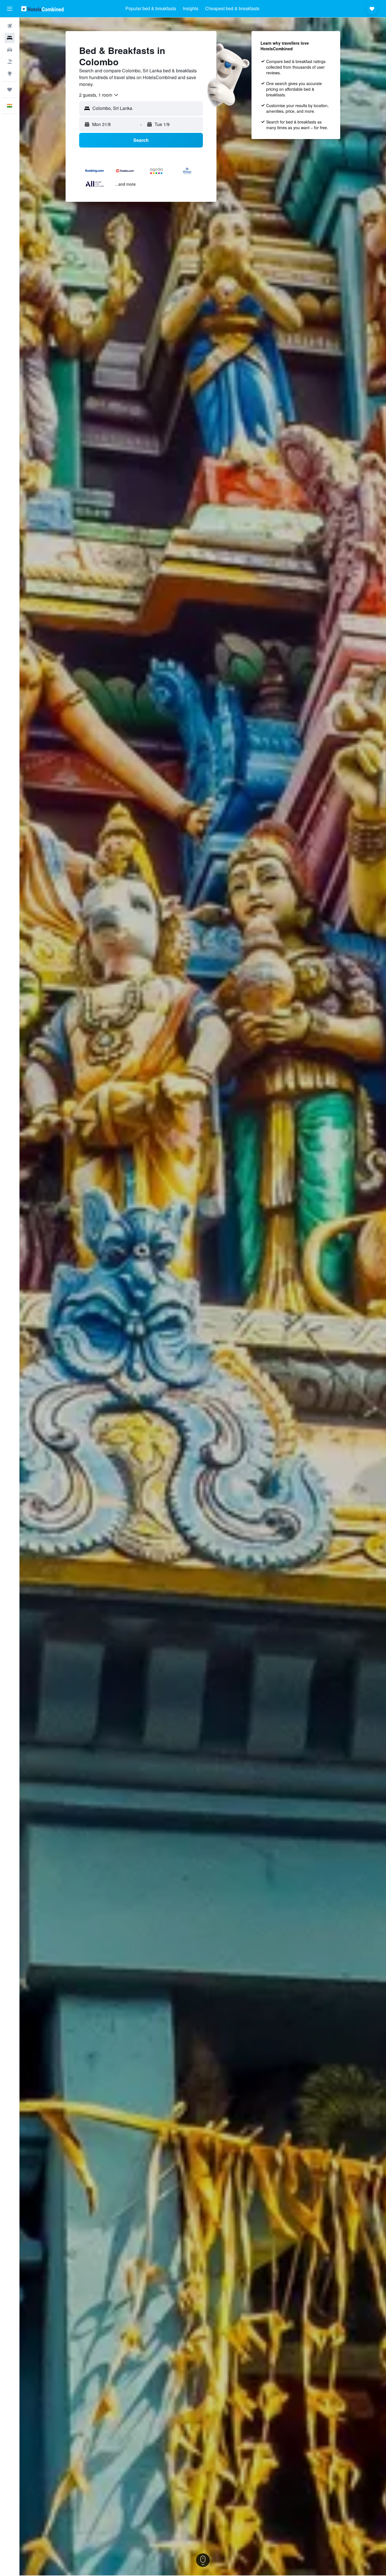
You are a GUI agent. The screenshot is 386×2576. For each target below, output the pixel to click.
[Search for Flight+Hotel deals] (10, 62)
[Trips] (10, 90)
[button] (10, 9)
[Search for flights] (10, 26)
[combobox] (99, 95)
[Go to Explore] (10, 73)
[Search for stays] (10, 38)
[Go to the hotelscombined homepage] (42, 9)
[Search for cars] (10, 50)
